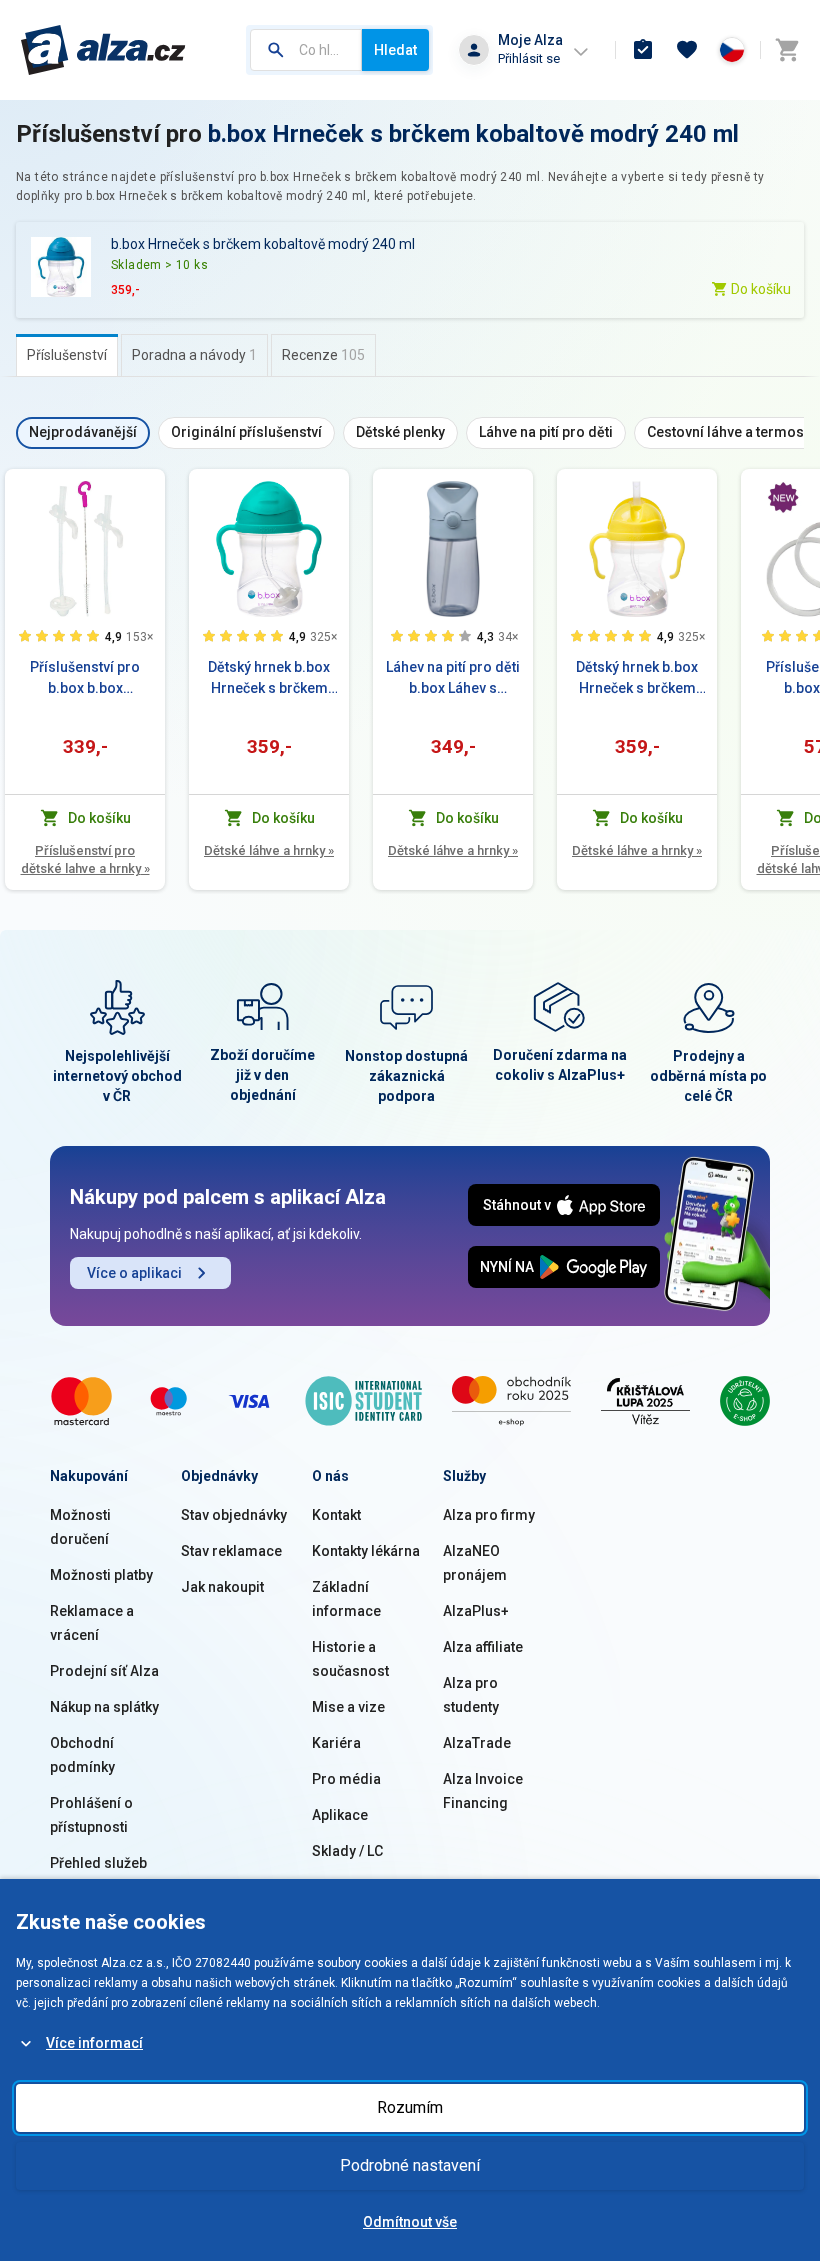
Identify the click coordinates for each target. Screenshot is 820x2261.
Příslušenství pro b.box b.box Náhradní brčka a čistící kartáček (85, 679)
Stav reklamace (231, 1551)
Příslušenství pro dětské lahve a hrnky (85, 859)
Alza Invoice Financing (483, 1791)
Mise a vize (348, 1707)
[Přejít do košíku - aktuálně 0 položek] (787, 50)
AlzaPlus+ (476, 1611)
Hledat (395, 50)
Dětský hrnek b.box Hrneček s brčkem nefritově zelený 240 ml (269, 679)
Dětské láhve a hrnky (269, 850)
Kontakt (336, 1515)
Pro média (346, 1779)
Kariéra (336, 1743)
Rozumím (410, 2107)
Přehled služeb (98, 1863)
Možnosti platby (101, 1575)
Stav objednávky (234, 1515)
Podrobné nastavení (410, 2165)
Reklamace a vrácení (92, 1623)
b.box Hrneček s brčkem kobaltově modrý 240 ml (473, 134)
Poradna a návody (194, 355)
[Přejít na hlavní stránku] (103, 50)
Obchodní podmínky (82, 1755)
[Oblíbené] (687, 50)
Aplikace (340, 1815)
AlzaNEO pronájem (475, 1563)
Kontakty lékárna (366, 1551)
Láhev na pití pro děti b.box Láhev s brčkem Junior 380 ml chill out (453, 679)
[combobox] (306, 50)
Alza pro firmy (489, 1515)
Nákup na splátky (104, 1707)
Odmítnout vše (410, 2222)
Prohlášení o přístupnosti (91, 1815)
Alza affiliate (483, 1647)
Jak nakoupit (222, 1587)
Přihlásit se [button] (529, 58)
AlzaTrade (477, 1743)
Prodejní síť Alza (104, 1671)
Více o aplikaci (134, 1273)
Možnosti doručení (80, 1527)
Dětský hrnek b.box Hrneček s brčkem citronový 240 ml (637, 679)
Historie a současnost (350, 1659)
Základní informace (346, 1599)
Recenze (323, 355)
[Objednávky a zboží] (643, 50)
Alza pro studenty (471, 1695)
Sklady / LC (347, 1851)
